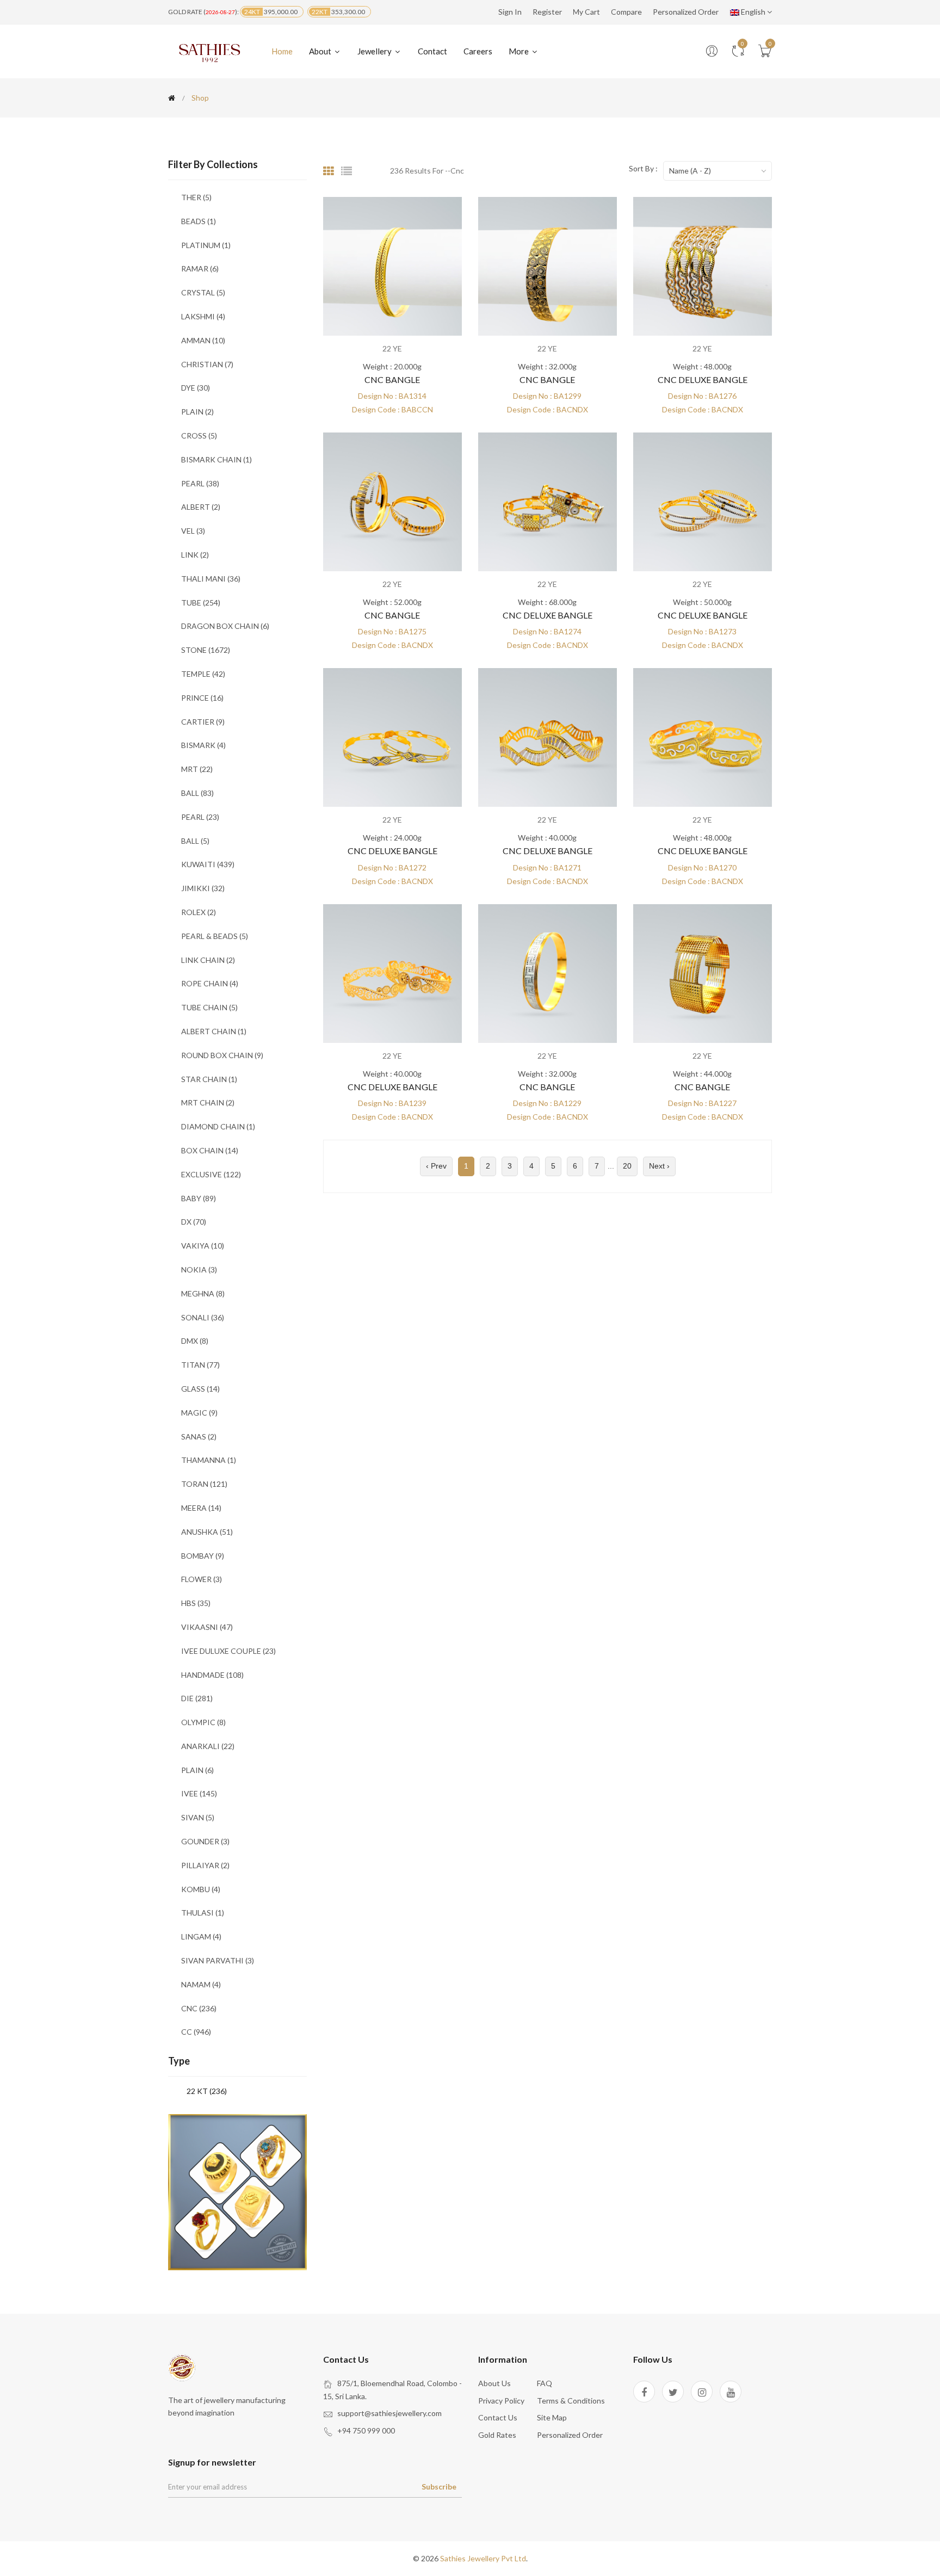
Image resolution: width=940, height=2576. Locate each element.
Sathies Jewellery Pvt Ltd (483, 2558)
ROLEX (199, 912)
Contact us (498, 2417)
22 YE (392, 348)
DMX (195, 1341)
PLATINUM (206, 245)
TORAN (204, 1484)
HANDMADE (212, 1675)
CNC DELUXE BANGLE (703, 379)
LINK (195, 555)
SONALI (203, 1317)
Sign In (510, 12)
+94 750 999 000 (366, 2430)
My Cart (586, 12)
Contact (432, 51)
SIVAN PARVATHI (218, 1960)
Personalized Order (686, 12)
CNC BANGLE (392, 379)
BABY (199, 1198)
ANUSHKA (207, 1532)
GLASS (200, 1389)
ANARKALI (208, 1746)
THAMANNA (209, 1460)
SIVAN (198, 1817)
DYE (196, 388)
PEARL (200, 483)
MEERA (201, 1508)
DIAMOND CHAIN (218, 1126)
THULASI (203, 1913)
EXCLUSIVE (211, 1174)
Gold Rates (497, 2435)
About (321, 51)
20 (627, 1166)
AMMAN (203, 340)
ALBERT (201, 507)
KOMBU (201, 1889)
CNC (199, 2008)
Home (282, 51)
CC (196, 2032)
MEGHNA (203, 1293)
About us (494, 2383)
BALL (197, 793)
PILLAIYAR (205, 1865)
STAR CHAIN (209, 1079)
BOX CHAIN (210, 1150)
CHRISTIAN (207, 364)
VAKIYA (203, 1246)
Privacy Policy (501, 2401)
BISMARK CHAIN (217, 459)
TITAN (200, 1365)
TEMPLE (203, 674)
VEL (193, 531)
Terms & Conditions (571, 2401)
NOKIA (199, 1270)
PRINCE (202, 698)
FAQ (545, 2383)
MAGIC (199, 1413)
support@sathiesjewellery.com (389, 2413)
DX (194, 1222)
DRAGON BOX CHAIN (225, 626)
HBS (196, 1603)
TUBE (201, 603)
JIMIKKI (203, 888)
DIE (197, 1698)
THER (196, 197)
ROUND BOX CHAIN (222, 1055)
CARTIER (203, 722)
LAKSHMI (203, 316)
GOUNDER (205, 1841)
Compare (626, 12)
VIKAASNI (207, 1627)
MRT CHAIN (208, 1102)
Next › (659, 1166)
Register (547, 12)
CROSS (199, 435)
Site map (552, 2417)
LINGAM (201, 1936)
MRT (197, 769)
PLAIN (197, 412)
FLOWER (202, 1579)
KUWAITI (208, 864)
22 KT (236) (207, 2091)
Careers (478, 51)
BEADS (199, 221)
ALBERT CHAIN (214, 1031)
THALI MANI (211, 579)
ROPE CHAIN (210, 983)
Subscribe (439, 2487)
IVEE (199, 1793)
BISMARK (203, 745)
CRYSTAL (203, 292)
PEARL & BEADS (215, 936)
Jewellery (375, 51)
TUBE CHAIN (209, 1007)
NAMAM (201, 1984)
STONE (206, 650)
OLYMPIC (203, 1722)
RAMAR (200, 268)
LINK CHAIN (208, 960)
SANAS (199, 1437)
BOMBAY (203, 1556)
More (520, 51)
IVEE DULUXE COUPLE (228, 1651)
